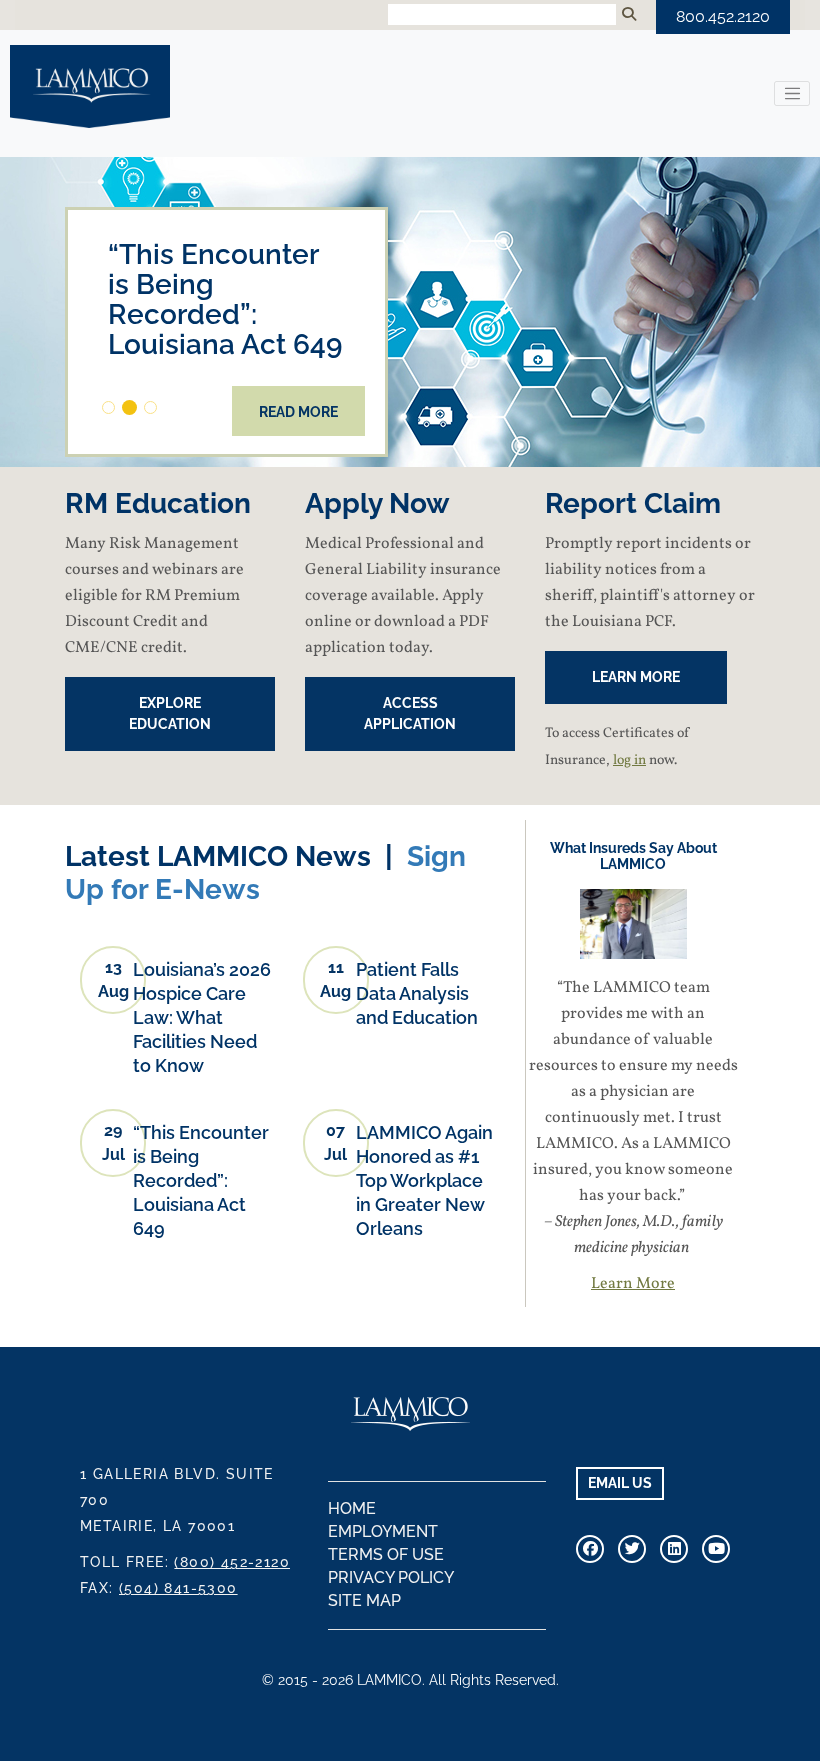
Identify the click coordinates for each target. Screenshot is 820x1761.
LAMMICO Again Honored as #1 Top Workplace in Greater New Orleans (424, 1180)
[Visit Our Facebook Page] (590, 1549)
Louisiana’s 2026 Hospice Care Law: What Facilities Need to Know (202, 1017)
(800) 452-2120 (232, 1562)
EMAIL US (620, 1483)
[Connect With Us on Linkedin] (674, 1549)
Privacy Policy (391, 1577)
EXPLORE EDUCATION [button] (170, 713)
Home (352, 1508)
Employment (383, 1531)
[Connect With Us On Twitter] (632, 1549)
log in (629, 760)
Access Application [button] (410, 713)
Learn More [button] (636, 677)
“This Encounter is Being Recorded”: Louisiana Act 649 (201, 1180)
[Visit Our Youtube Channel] (716, 1549)
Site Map (364, 1600)
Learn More (633, 1284)
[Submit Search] (629, 14)
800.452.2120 (723, 16)
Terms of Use (386, 1554)
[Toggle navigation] (792, 94)
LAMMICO (90, 86)
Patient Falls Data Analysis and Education (417, 993)
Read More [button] (298, 412)
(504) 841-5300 (178, 1588)
